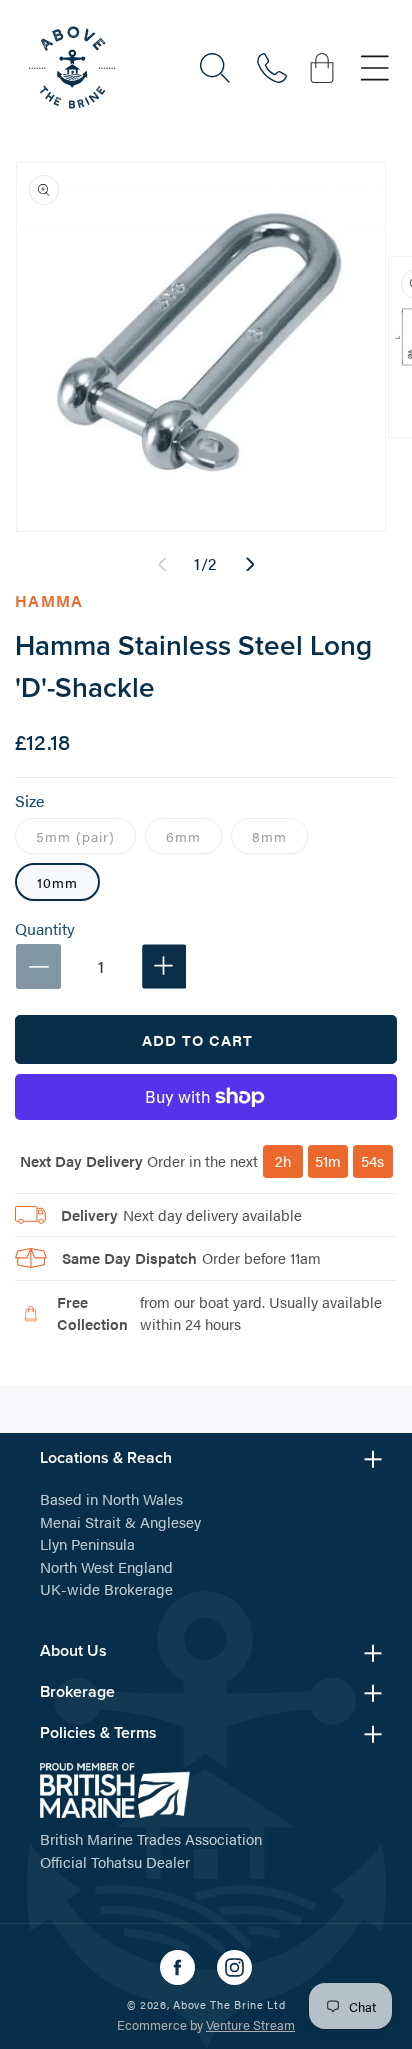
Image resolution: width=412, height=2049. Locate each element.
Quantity (45, 929)
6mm (194, 839)
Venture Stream (250, 2024)
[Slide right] (250, 564)
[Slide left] (162, 564)
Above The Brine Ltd (229, 2004)
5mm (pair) (86, 839)
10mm (57, 882)
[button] (215, 68)
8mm (280, 839)
